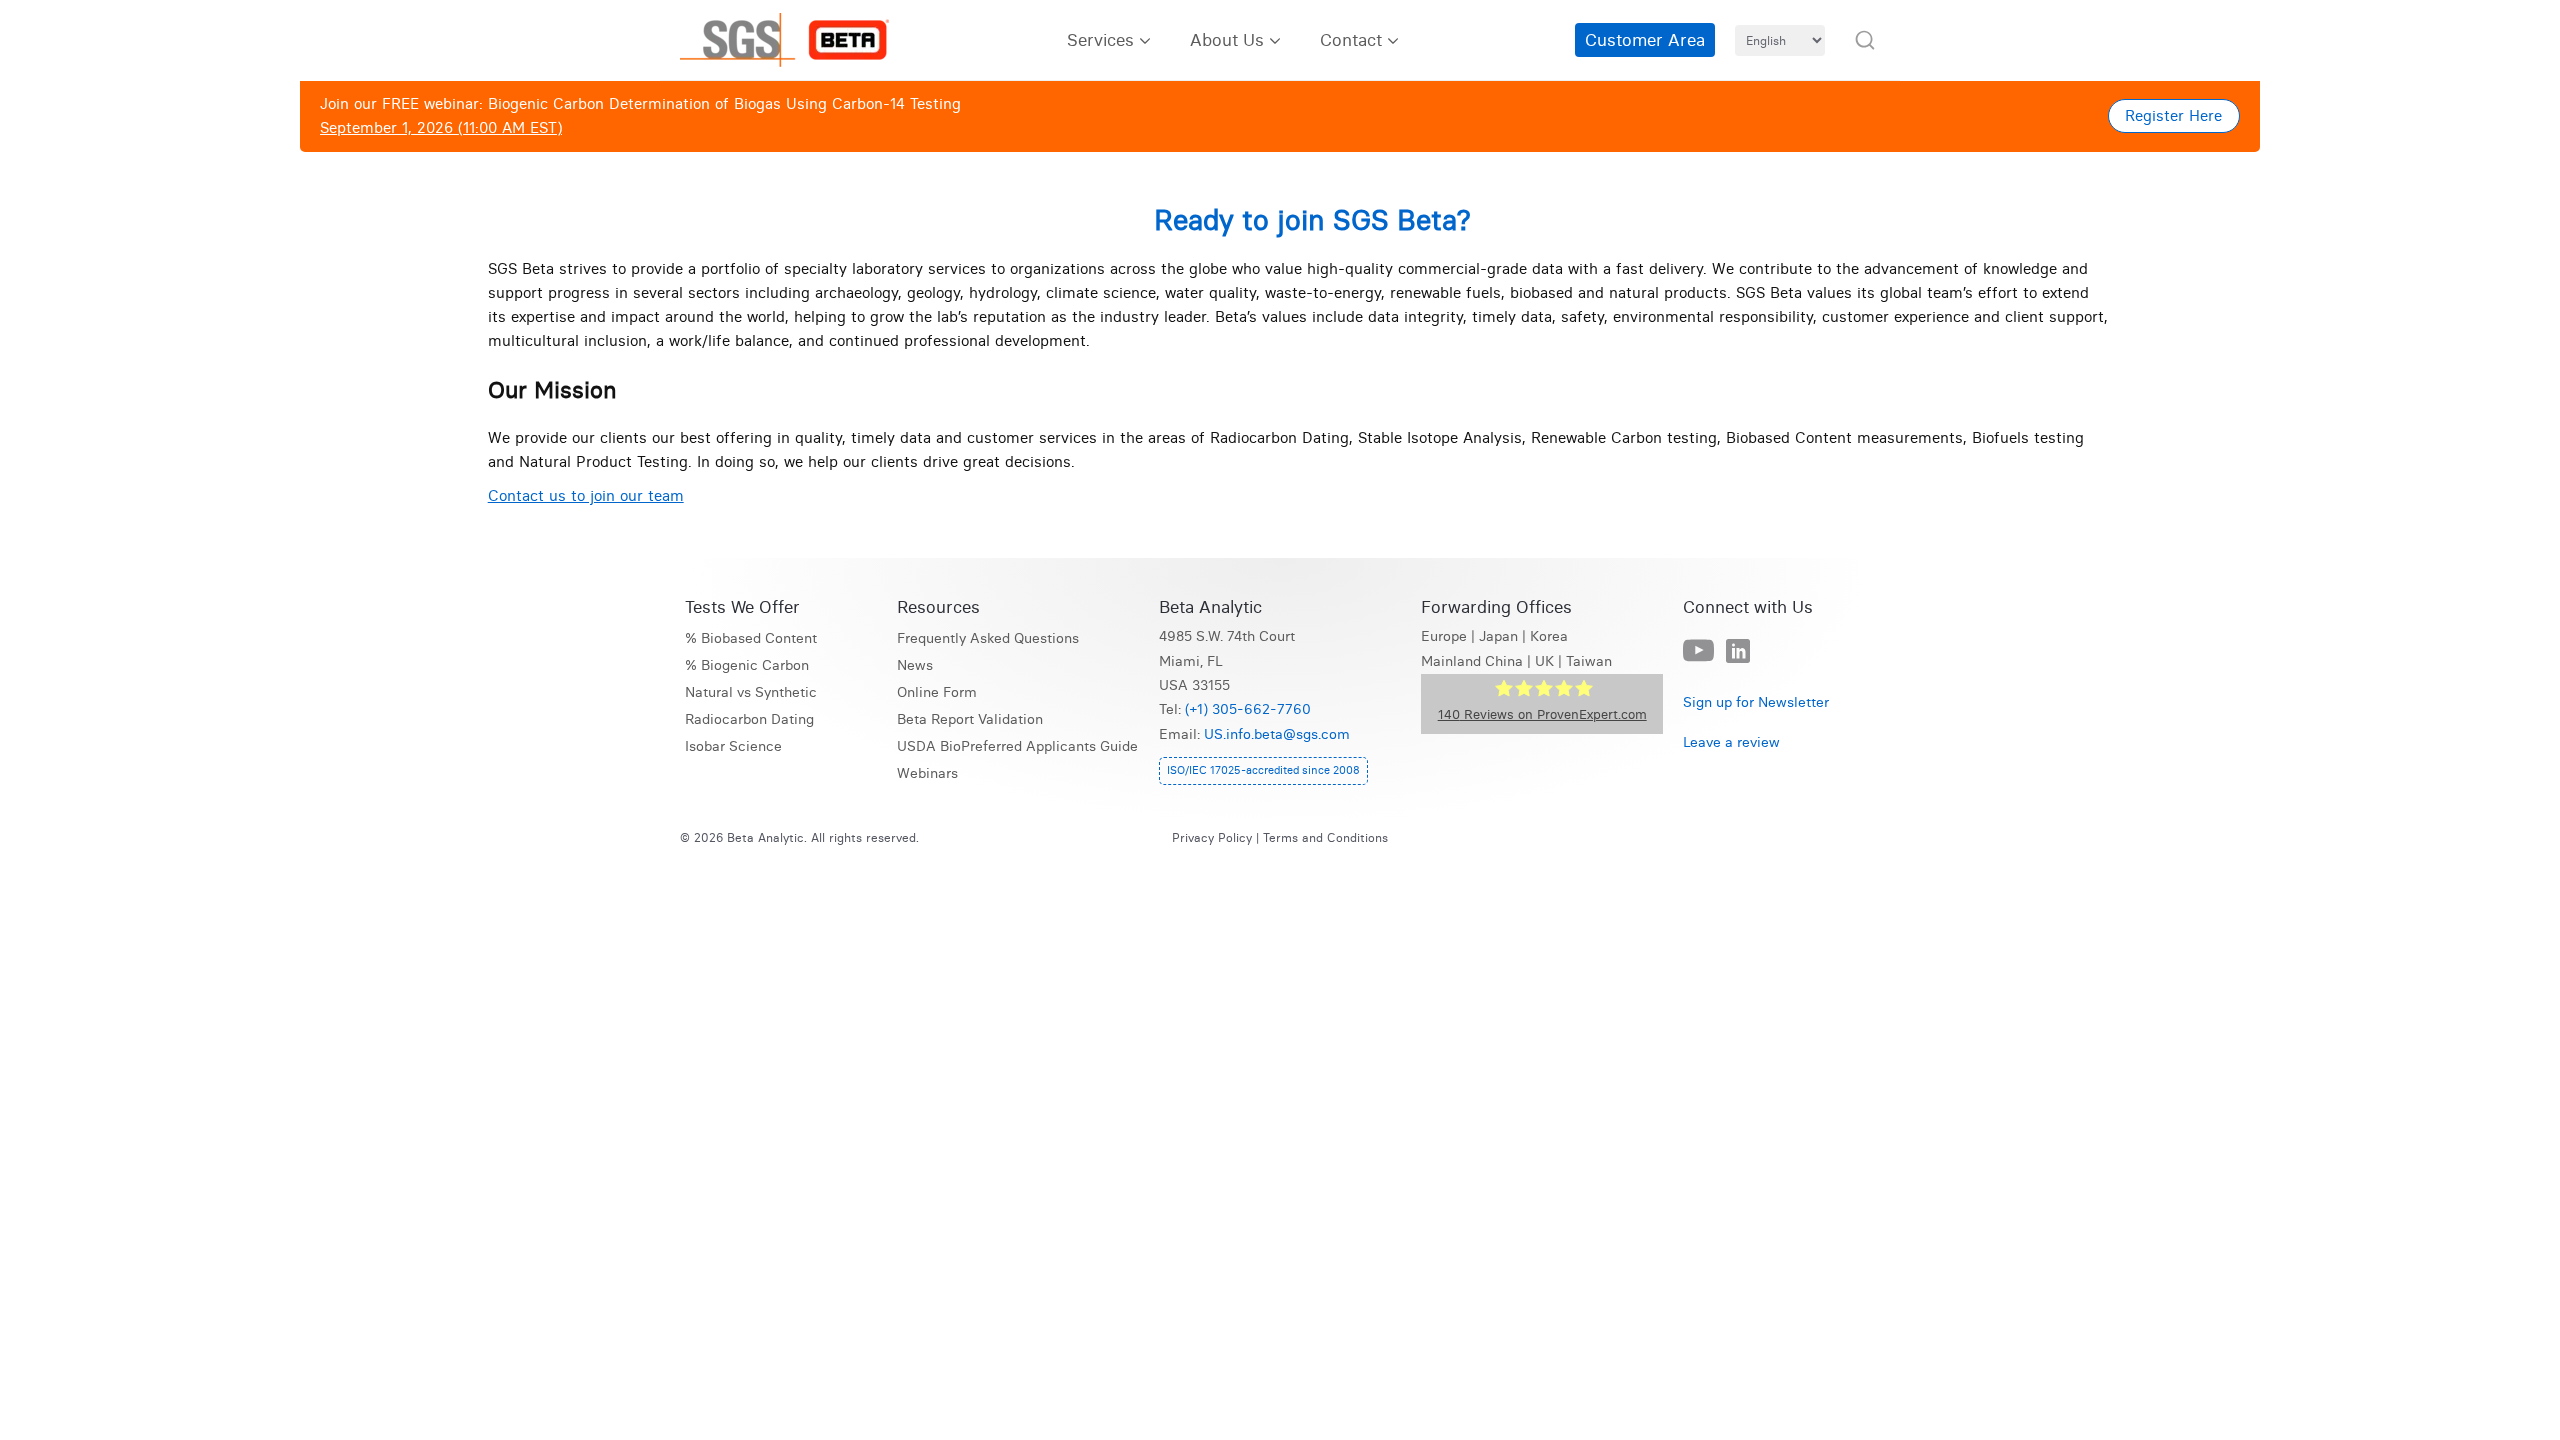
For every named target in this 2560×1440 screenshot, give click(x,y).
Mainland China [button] (1472, 661)
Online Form (937, 692)
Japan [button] (1498, 636)
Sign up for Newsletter (1756, 702)
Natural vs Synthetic (751, 692)
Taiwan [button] (1589, 661)
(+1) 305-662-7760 (1248, 709)
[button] (1865, 40)
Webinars (927, 773)
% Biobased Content (751, 638)
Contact (1351, 39)
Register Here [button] (2173, 115)
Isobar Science (733, 746)
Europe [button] (1444, 636)
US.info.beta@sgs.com (1277, 734)
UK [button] (1544, 661)
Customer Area (1645, 39)
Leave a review (1731, 742)
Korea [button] (1549, 636)
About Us (1227, 39)
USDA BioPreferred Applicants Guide (1017, 746)
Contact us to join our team (586, 495)
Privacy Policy (1212, 837)
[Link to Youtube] (1698, 651)
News (915, 665)
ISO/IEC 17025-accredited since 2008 (1263, 770)
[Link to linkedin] (1738, 652)
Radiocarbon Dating (749, 719)
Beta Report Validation (970, 719)
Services (1100, 39)
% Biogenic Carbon (747, 665)
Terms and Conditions (1325, 837)
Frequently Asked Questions (988, 638)
